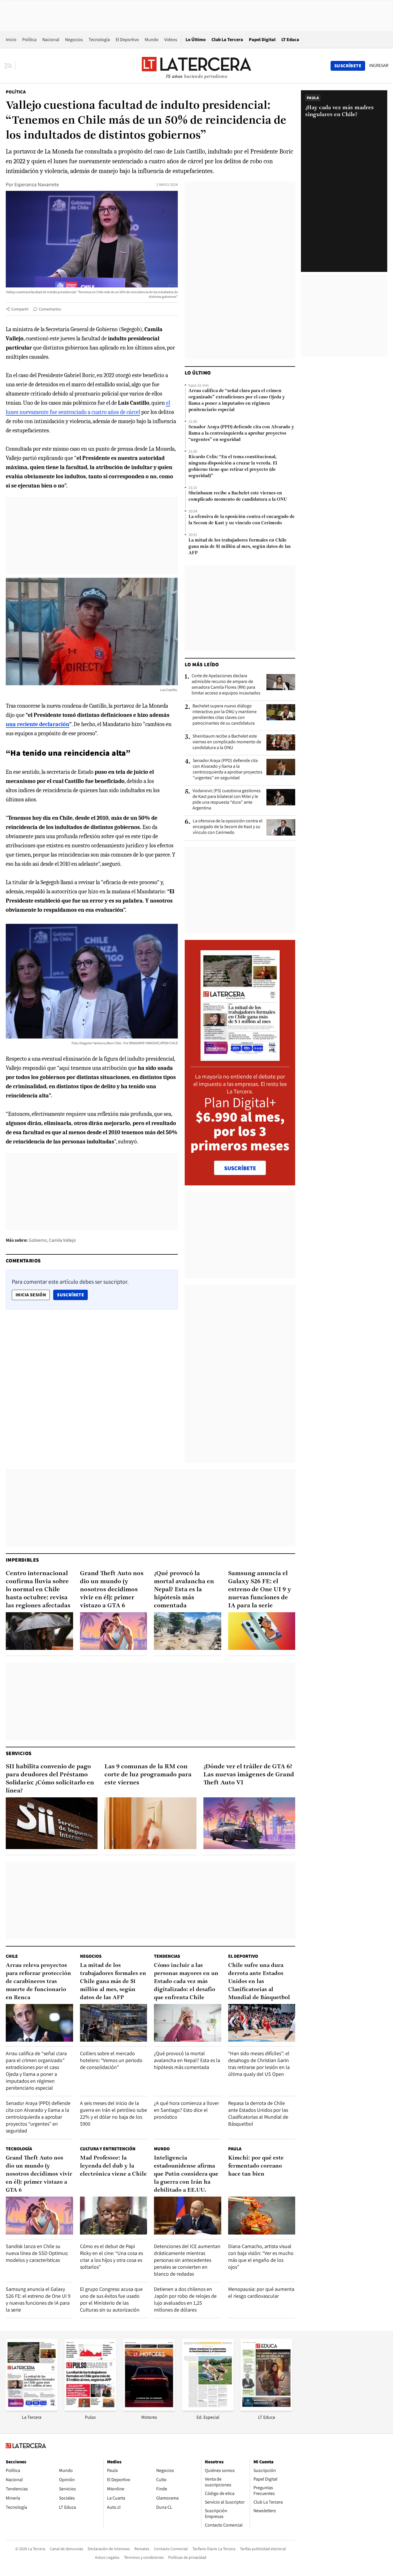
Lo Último (196, 40)
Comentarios (50, 309)
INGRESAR (379, 66)
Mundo (152, 40)
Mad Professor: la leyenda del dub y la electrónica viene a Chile (113, 2166)
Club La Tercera (227, 40)
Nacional (51, 40)
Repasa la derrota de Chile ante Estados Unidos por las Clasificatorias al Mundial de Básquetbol (258, 2113)
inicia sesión (31, 1295)
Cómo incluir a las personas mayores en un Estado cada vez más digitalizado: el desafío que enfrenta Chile (186, 1982)
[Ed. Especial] (208, 2409)
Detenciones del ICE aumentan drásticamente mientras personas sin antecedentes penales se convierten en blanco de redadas (187, 2260)
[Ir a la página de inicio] (197, 66)
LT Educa (290, 40)
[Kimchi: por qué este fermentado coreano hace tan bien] (262, 2215)
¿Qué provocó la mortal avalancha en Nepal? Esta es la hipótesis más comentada (184, 1590)
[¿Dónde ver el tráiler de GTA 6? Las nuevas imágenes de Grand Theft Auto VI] (249, 1823)
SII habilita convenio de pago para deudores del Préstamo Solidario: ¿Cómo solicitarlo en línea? (50, 1779)
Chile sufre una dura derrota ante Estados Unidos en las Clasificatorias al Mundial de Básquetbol (259, 1982)
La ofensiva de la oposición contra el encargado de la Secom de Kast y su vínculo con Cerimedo (242, 520)
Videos (171, 40)
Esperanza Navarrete (37, 184)
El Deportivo (127, 40)
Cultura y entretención (108, 2149)
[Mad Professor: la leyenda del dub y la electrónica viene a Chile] (114, 2215)
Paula (235, 2149)
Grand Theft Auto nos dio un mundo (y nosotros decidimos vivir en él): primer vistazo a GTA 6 (112, 1590)
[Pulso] (90, 2409)
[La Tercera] (32, 2409)
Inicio (11, 40)
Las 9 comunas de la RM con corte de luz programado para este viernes (148, 1775)
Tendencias (167, 1956)
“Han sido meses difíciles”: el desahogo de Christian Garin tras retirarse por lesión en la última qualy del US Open (259, 2064)
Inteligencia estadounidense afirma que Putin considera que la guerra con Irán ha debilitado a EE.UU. (186, 2174)
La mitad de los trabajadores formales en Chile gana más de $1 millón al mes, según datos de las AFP (240, 547)
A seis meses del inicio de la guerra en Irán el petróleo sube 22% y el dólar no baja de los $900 (113, 2113)
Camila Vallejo (62, 1240)
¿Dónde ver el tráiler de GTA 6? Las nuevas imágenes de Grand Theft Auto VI (249, 1775)
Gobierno (38, 1240)
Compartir (20, 309)
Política (29, 40)
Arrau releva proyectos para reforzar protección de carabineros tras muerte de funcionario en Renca (38, 1982)
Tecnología (99, 40)
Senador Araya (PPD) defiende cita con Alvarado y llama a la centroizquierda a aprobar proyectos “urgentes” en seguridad (241, 433)
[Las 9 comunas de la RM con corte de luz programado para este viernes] (150, 1823)
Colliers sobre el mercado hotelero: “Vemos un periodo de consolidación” (111, 2060)
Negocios (74, 40)
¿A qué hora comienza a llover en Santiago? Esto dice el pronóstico (186, 2110)
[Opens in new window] (149, 2409)
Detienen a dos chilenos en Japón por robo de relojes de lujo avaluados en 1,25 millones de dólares (185, 2299)
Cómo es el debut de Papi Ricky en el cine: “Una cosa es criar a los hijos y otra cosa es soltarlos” (111, 2257)
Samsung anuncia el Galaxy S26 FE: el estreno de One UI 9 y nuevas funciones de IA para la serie (260, 1590)
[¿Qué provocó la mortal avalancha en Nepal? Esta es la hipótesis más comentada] (188, 1631)
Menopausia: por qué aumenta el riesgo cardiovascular (261, 2292)
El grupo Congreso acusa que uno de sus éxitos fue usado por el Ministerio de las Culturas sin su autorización (111, 2299)
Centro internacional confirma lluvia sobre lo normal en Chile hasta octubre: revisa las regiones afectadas (38, 1590)
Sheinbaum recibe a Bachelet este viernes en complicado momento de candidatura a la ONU (238, 496)
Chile (12, 1956)
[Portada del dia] (240, 1058)
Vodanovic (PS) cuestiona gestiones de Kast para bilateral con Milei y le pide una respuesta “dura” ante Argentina (227, 799)
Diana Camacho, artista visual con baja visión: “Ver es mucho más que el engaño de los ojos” (261, 2257)
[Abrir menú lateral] (10, 66)
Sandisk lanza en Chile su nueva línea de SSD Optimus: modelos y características (37, 2253)
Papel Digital (262, 40)
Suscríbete (72, 1295)
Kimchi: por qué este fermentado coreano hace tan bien (256, 2166)
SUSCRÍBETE (240, 1168)
